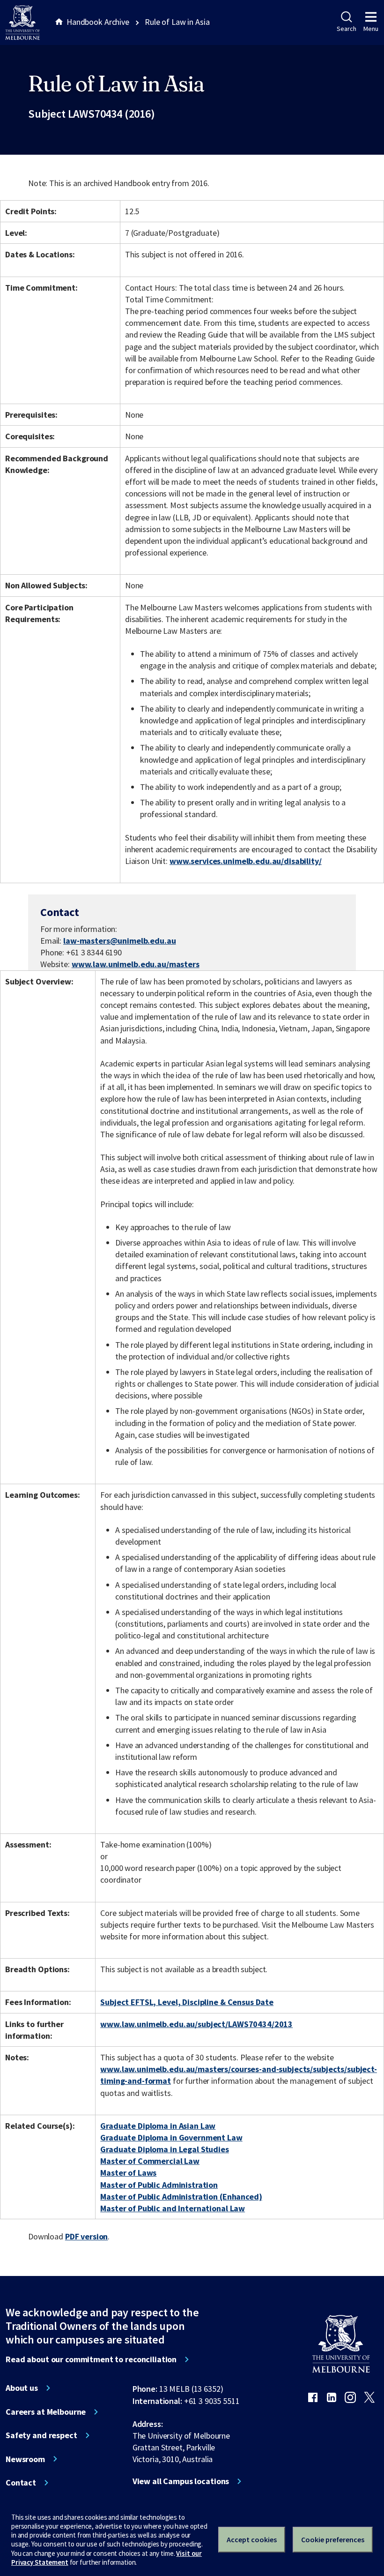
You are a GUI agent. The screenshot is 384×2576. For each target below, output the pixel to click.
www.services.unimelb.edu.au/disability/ (246, 861)
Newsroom (25, 2459)
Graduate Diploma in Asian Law (158, 2126)
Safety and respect (41, 2435)
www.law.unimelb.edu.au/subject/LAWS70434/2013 (196, 2024)
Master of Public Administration (159, 2185)
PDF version (87, 2236)
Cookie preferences (333, 2539)
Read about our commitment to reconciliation (91, 2359)
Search (346, 29)
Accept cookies (252, 2539)
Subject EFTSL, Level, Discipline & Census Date (187, 2002)
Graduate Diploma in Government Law (171, 2137)
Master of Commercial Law (150, 2161)
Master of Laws (128, 2173)
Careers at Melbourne (46, 2412)
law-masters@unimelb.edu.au (120, 941)
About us (22, 2388)
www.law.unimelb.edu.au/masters (136, 964)
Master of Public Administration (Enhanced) (181, 2197)
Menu (371, 29)
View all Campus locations (181, 2481)
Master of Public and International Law (173, 2208)
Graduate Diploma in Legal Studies (165, 2149)
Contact (21, 2483)
